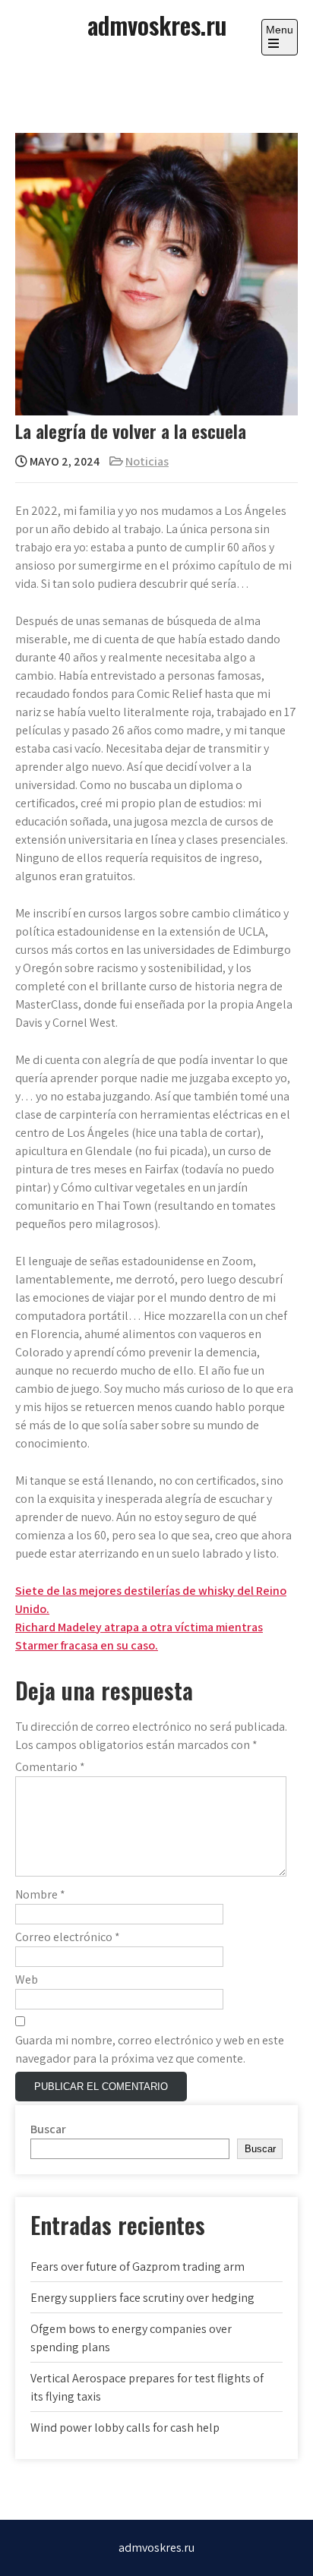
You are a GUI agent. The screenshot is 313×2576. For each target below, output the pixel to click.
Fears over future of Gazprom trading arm (138, 2267)
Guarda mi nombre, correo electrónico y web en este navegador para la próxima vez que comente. (150, 2049)
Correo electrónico (68, 1937)
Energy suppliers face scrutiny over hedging (142, 2298)
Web (27, 1979)
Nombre (40, 1894)
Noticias (147, 461)
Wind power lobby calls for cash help (125, 2428)
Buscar (48, 2129)
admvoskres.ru (157, 25)
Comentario (50, 1767)
